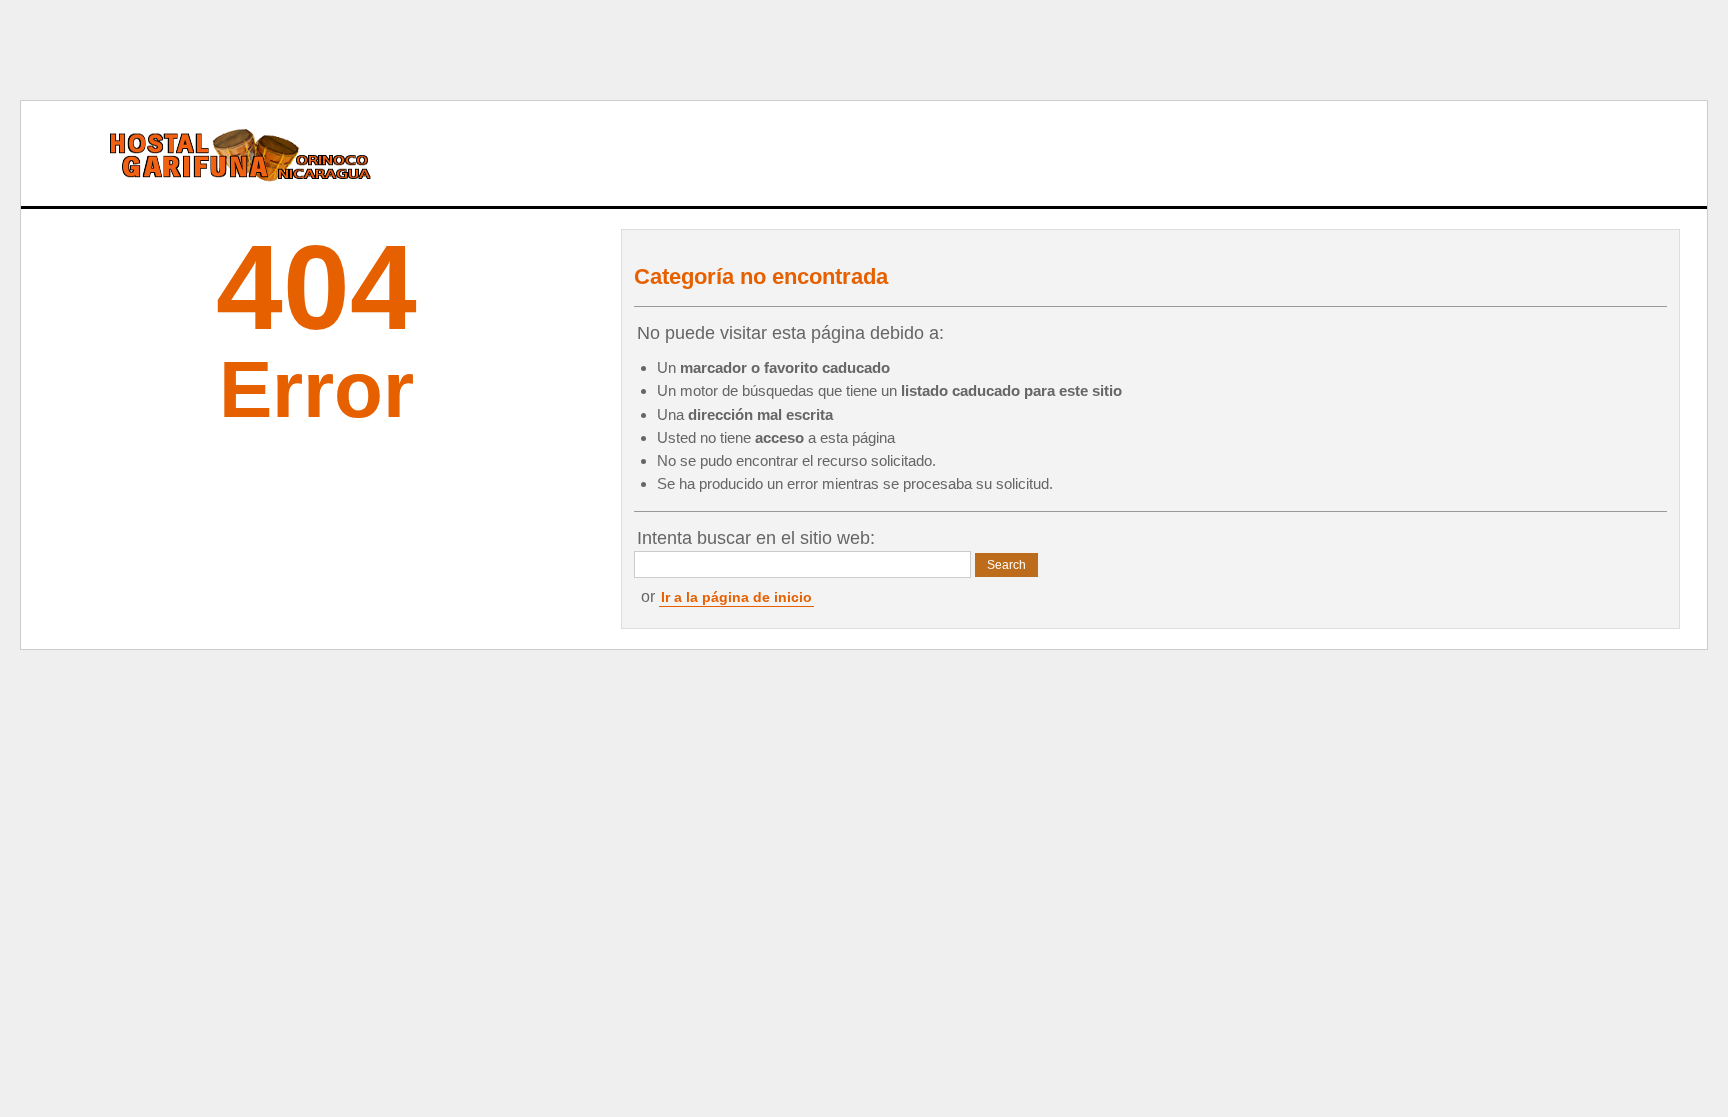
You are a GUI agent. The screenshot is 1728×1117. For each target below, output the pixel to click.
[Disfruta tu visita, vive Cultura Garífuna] (216, 153)
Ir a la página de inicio (736, 597)
